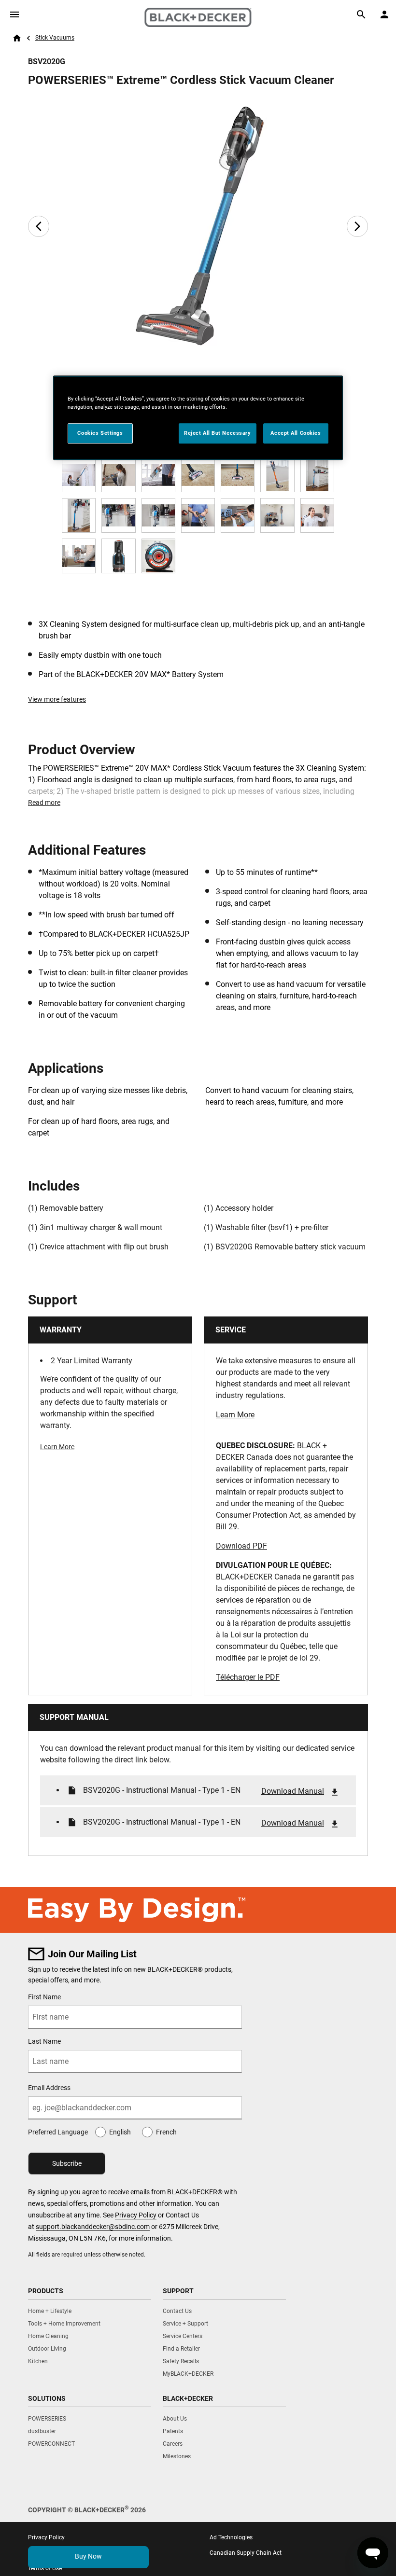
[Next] (357, 226)
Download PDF (241, 1546)
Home (17, 38)
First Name (44, 1997)
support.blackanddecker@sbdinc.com (93, 2227)
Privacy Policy (136, 2215)
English (120, 2132)
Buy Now (88, 2556)
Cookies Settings (100, 433)
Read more (44, 803)
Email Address (49, 2088)
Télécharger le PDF (248, 1677)
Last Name (44, 2041)
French (166, 2132)
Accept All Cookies (296, 433)
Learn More (57, 1447)
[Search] (361, 14)
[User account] (384, 14)
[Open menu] (14, 14)
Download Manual (293, 1791)
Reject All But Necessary (218, 433)
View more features (57, 699)
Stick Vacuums (55, 38)
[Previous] (39, 226)
